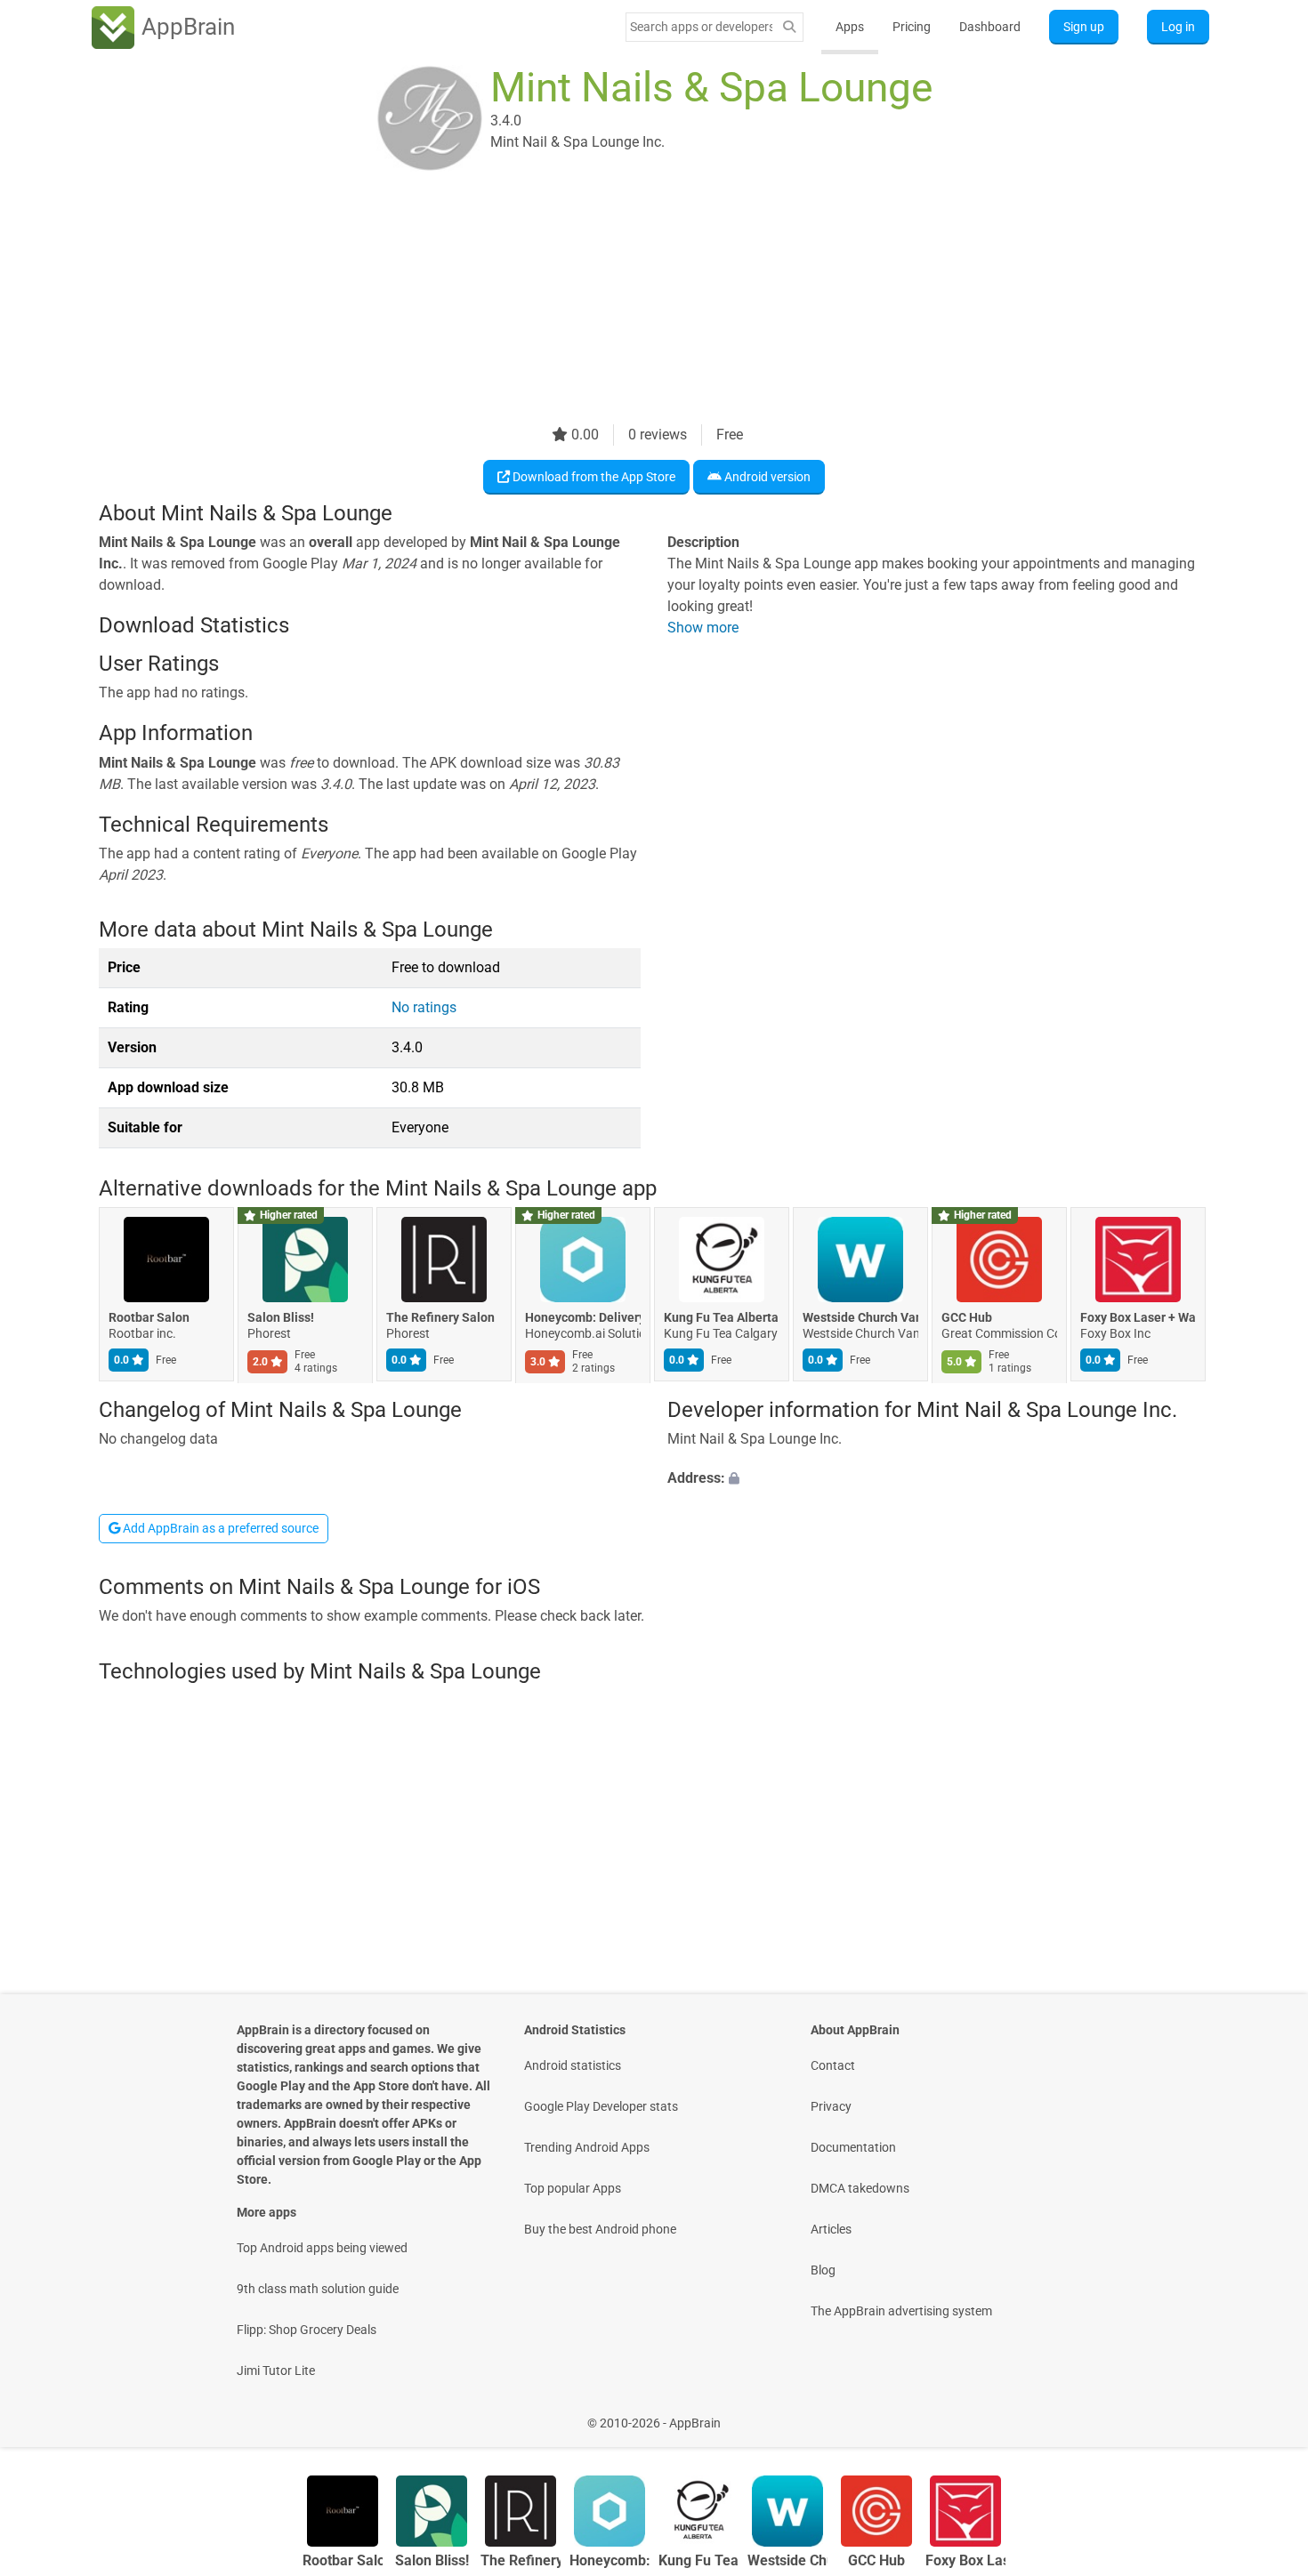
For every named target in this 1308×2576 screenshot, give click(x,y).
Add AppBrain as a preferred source (219, 1528)
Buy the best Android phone (600, 2229)
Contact (833, 2065)
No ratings (424, 1007)
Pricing (912, 27)
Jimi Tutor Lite (276, 2371)
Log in (1178, 27)
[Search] (789, 27)
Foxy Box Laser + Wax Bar (1138, 1318)
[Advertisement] (633, 300)
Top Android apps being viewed (322, 2248)
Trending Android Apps (587, 2147)
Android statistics (573, 2065)
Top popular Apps (573, 2188)
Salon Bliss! (281, 1318)
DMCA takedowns (860, 2188)
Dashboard (990, 27)
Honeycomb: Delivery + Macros (583, 1318)
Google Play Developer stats (601, 2106)
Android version (766, 477)
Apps (850, 27)
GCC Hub (967, 1318)
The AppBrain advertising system (901, 2311)
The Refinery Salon (440, 1318)
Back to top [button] (1264, 2414)
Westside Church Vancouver (860, 1318)
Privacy (831, 2106)
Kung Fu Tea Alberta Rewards (722, 1318)
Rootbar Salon (149, 1318)
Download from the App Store (593, 477)
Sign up (1084, 27)
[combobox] (701, 27)
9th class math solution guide (318, 2289)
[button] (938, 1478)
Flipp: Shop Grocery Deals (307, 2330)
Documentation (853, 2147)
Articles (831, 2229)
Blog (823, 2270)
